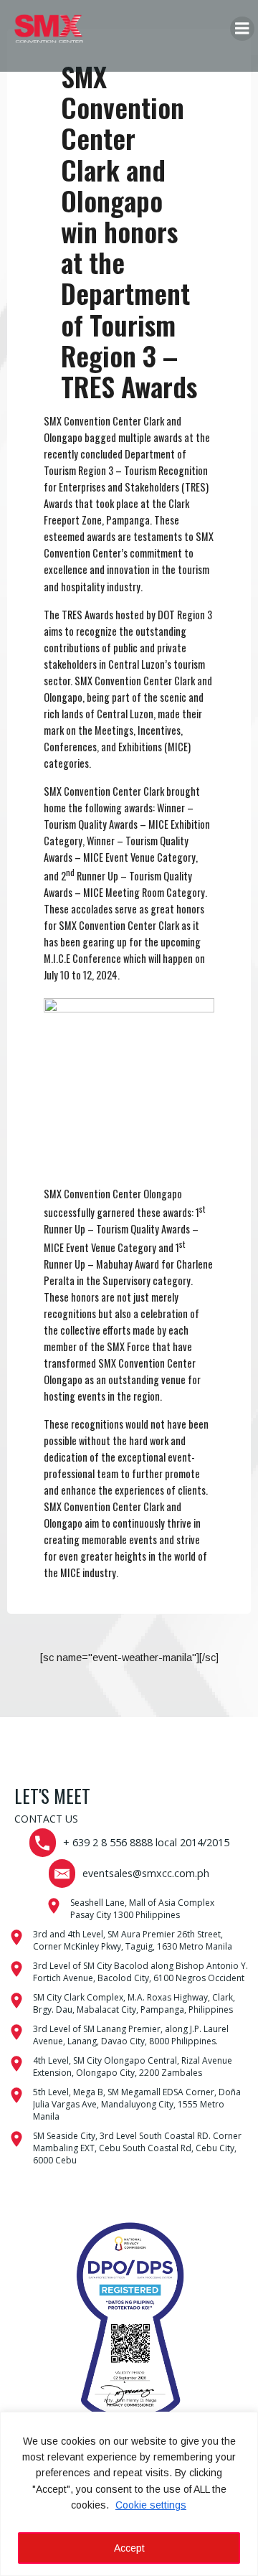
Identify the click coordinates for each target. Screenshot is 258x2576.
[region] (129, 2494)
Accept (129, 2548)
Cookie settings (151, 2505)
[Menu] (242, 29)
